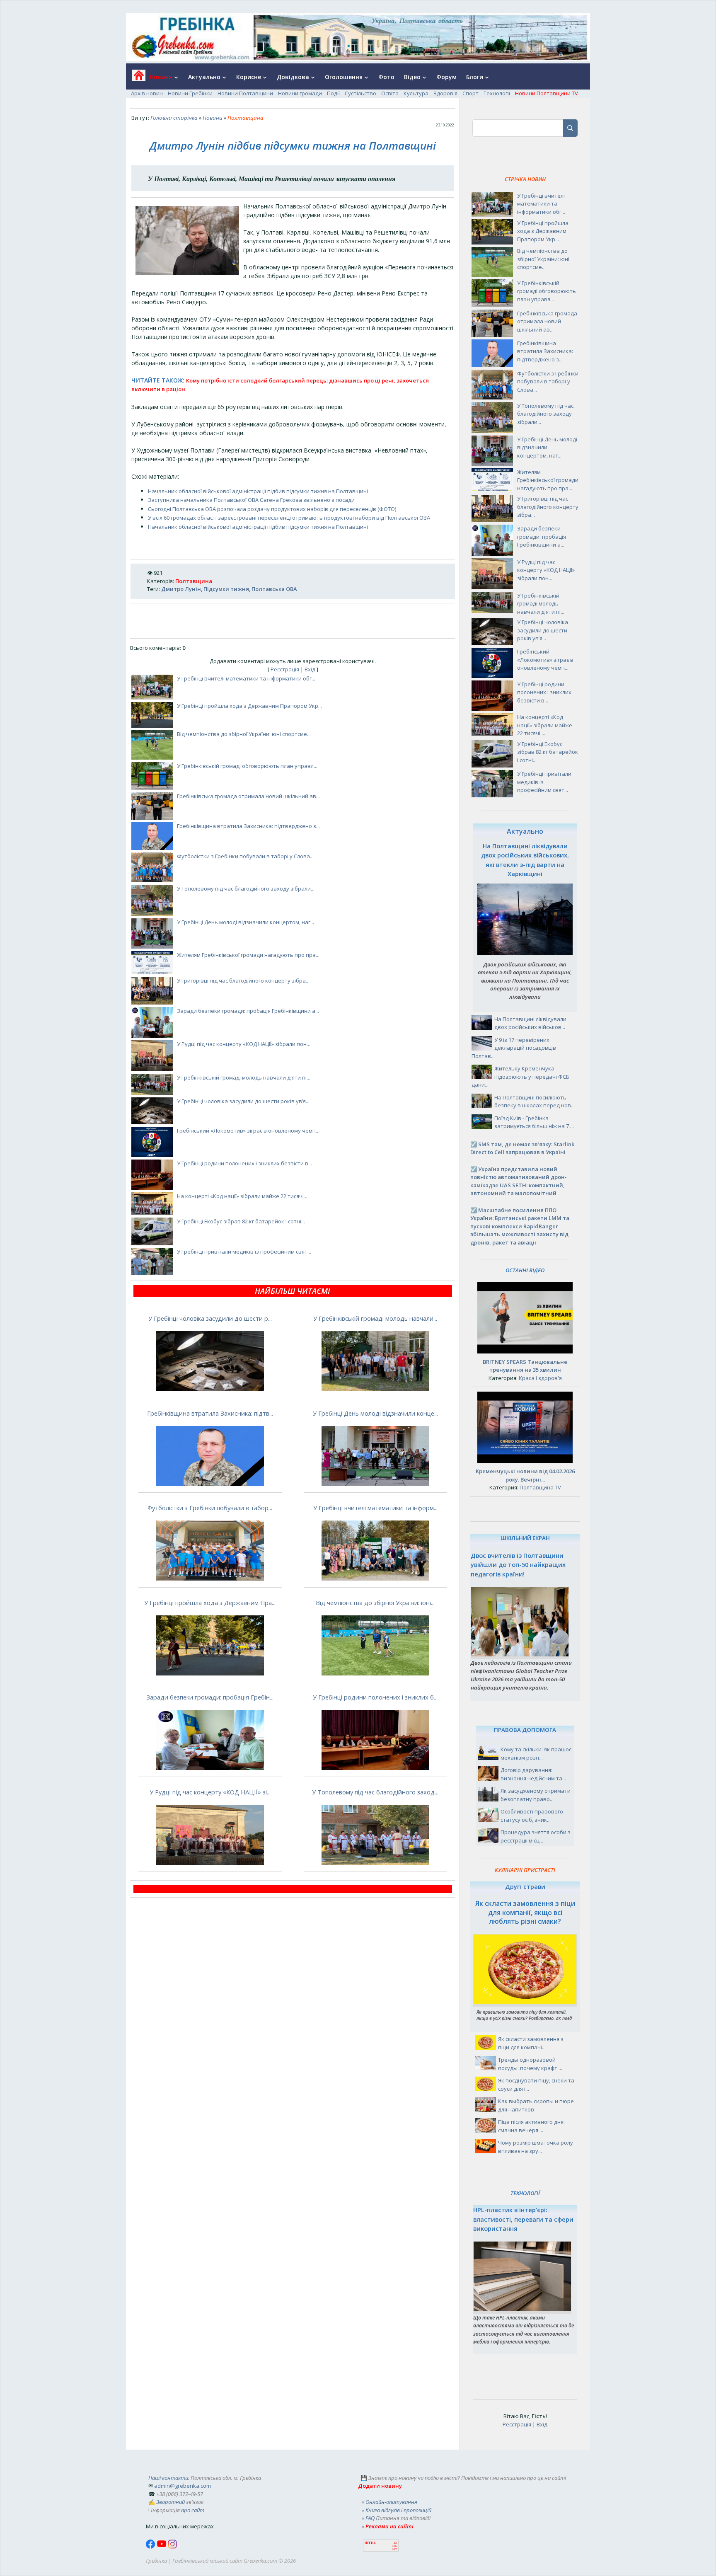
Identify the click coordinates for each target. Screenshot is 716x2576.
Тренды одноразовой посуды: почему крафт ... (530, 2064)
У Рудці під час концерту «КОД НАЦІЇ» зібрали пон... (244, 1044)
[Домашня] (136, 78)
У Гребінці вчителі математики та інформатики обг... (246, 678)
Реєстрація (285, 669)
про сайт (193, 2510)
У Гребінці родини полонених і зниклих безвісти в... (244, 1163)
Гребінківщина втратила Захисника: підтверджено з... (248, 826)
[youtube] (162, 2547)
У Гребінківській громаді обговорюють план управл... (247, 766)
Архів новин (147, 93)
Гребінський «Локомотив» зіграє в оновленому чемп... (248, 1131)
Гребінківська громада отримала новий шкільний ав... (248, 796)
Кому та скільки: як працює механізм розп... (536, 1753)
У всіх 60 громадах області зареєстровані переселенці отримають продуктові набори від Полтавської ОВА (289, 518)
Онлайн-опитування (391, 2502)
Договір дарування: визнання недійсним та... (533, 1774)
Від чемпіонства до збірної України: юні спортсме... (244, 734)
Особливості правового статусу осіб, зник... (532, 1816)
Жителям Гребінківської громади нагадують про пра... (248, 955)
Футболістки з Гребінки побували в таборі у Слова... (245, 856)
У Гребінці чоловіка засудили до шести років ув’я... (243, 1101)
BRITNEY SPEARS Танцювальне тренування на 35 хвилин (525, 1366)
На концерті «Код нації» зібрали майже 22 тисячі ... (243, 1196)
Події (333, 93)
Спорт (470, 93)
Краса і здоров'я (540, 1378)
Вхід (310, 669)
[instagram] (172, 2547)
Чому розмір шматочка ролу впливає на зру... (536, 2147)
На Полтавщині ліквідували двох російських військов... (530, 1023)
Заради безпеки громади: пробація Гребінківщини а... (248, 1011)
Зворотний (171, 2502)
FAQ (370, 2518)
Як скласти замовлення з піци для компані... (531, 2043)
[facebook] (151, 2547)
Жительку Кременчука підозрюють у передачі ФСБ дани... (520, 1076)
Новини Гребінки (190, 93)
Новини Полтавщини (245, 93)
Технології (497, 93)
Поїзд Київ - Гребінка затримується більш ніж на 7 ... (534, 1122)
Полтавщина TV (540, 1487)
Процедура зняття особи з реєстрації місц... (536, 1836)
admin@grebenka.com (183, 2486)
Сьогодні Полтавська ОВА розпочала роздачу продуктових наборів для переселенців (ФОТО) (272, 509)
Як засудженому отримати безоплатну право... (536, 1795)
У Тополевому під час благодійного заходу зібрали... (246, 889)
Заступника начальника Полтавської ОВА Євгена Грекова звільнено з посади (251, 500)
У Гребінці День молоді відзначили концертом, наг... (246, 922)
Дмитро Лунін (181, 589)
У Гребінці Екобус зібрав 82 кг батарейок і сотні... (241, 1221)
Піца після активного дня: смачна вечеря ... (531, 2126)
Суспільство (360, 93)
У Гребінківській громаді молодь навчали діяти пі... (244, 1077)
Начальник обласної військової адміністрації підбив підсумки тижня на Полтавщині (258, 491)
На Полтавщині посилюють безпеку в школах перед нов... (535, 1102)
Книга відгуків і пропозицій (398, 2510)
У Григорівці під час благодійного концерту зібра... (243, 981)
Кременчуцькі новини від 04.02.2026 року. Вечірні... (525, 1475)
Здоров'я (445, 93)
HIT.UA (370, 2543)
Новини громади (300, 93)
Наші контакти (168, 2478)
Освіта (390, 93)
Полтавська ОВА (274, 589)
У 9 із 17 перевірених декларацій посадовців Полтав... (514, 1048)
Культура (416, 93)
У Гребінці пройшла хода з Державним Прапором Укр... (249, 706)
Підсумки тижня (226, 589)
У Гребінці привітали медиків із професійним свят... (244, 1252)
